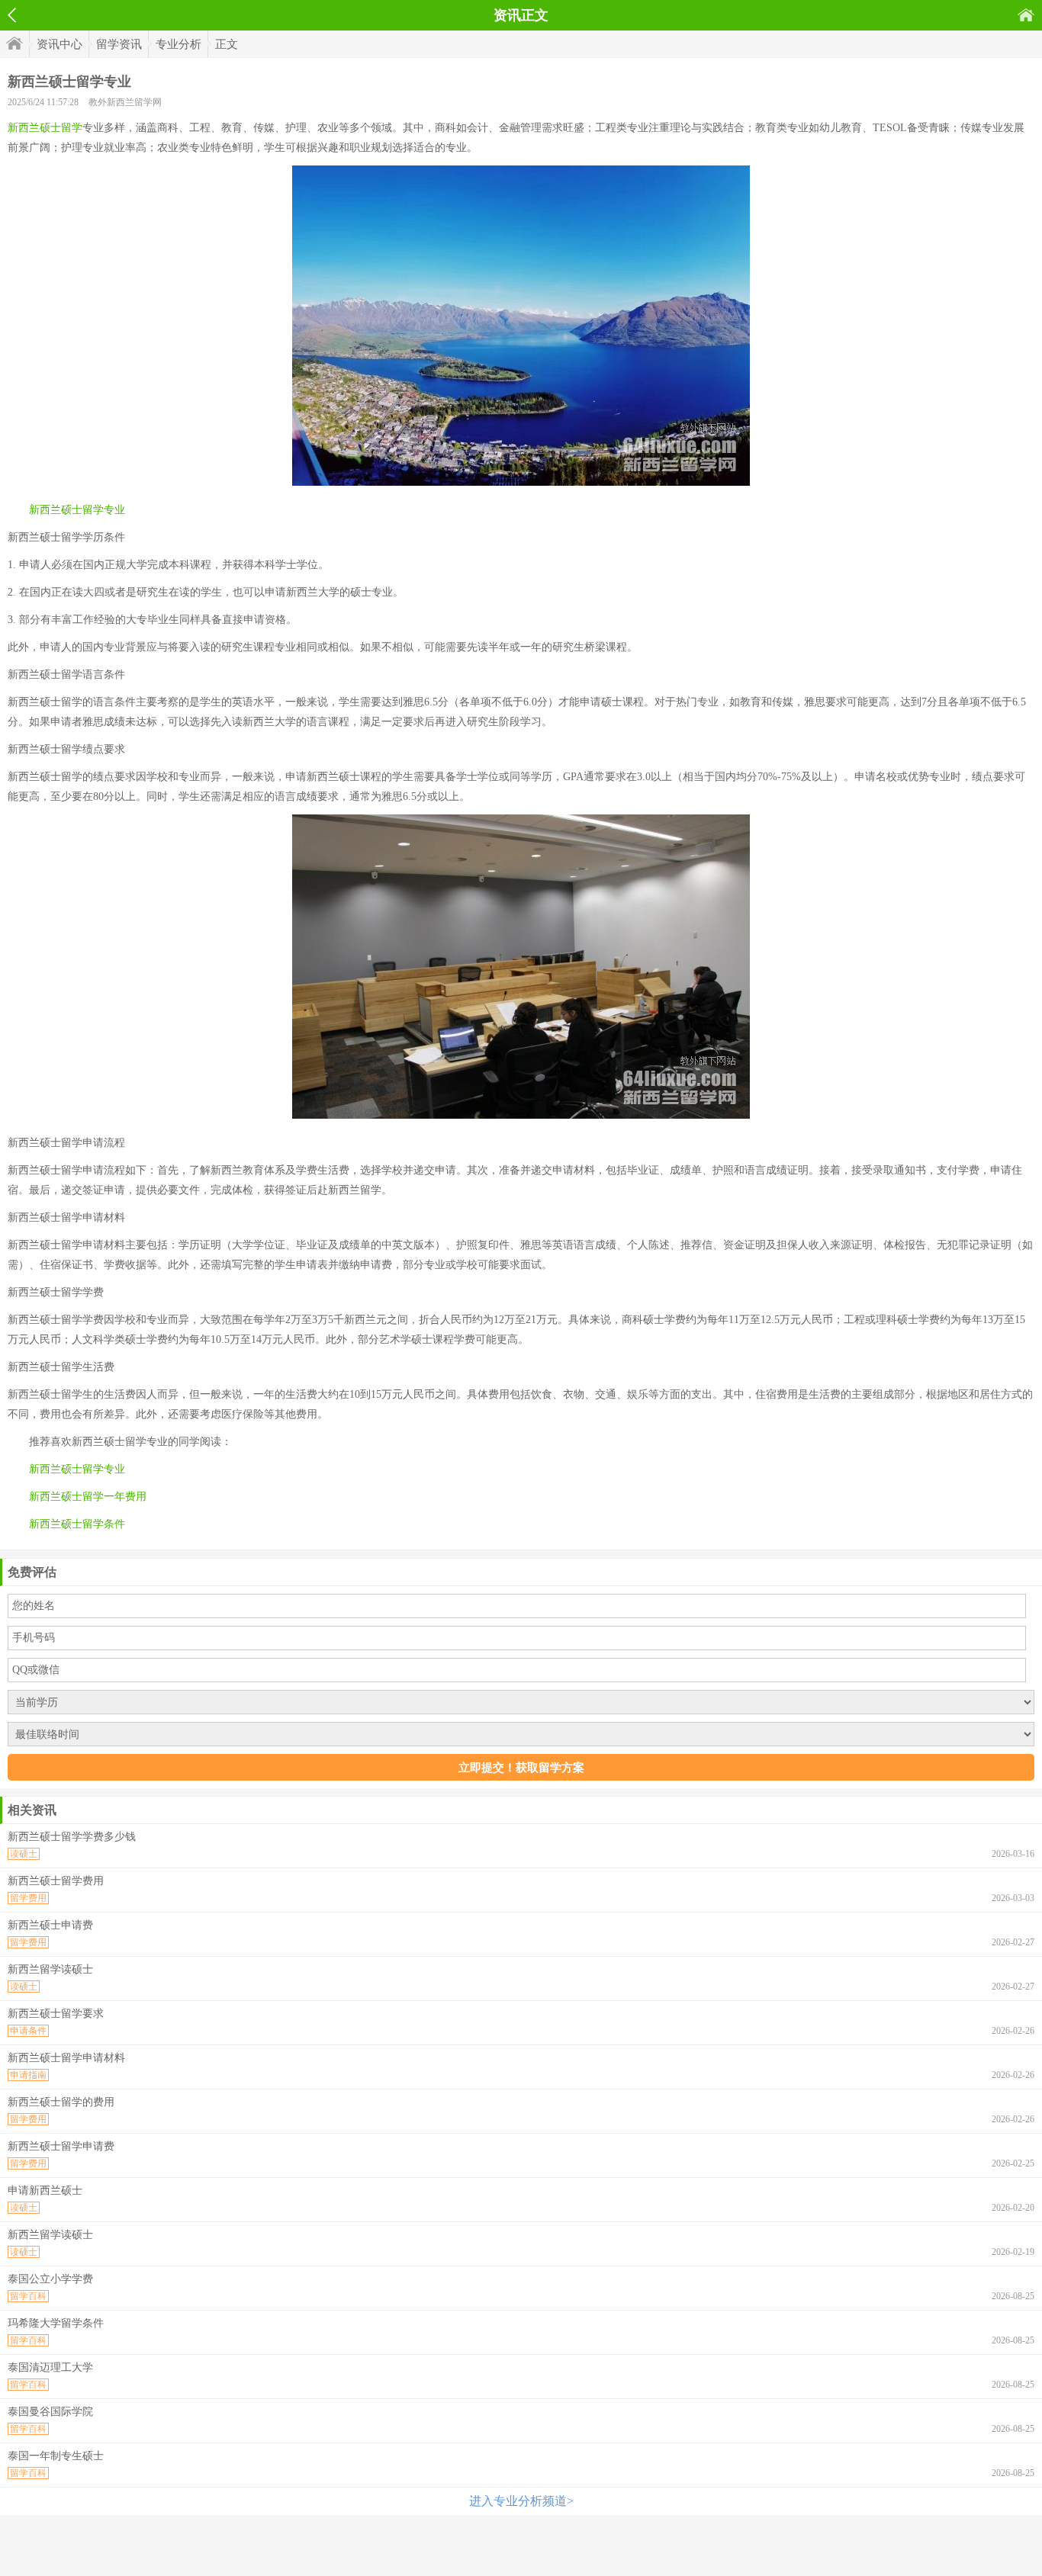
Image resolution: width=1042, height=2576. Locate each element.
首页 (1026, 15)
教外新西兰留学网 (125, 102)
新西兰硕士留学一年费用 (88, 1497)
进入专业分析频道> (521, 2501)
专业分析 (178, 44)
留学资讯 (119, 44)
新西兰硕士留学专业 (77, 510)
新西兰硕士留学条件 (77, 1524)
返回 (12, 15)
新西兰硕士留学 (45, 128)
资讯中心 (59, 44)
